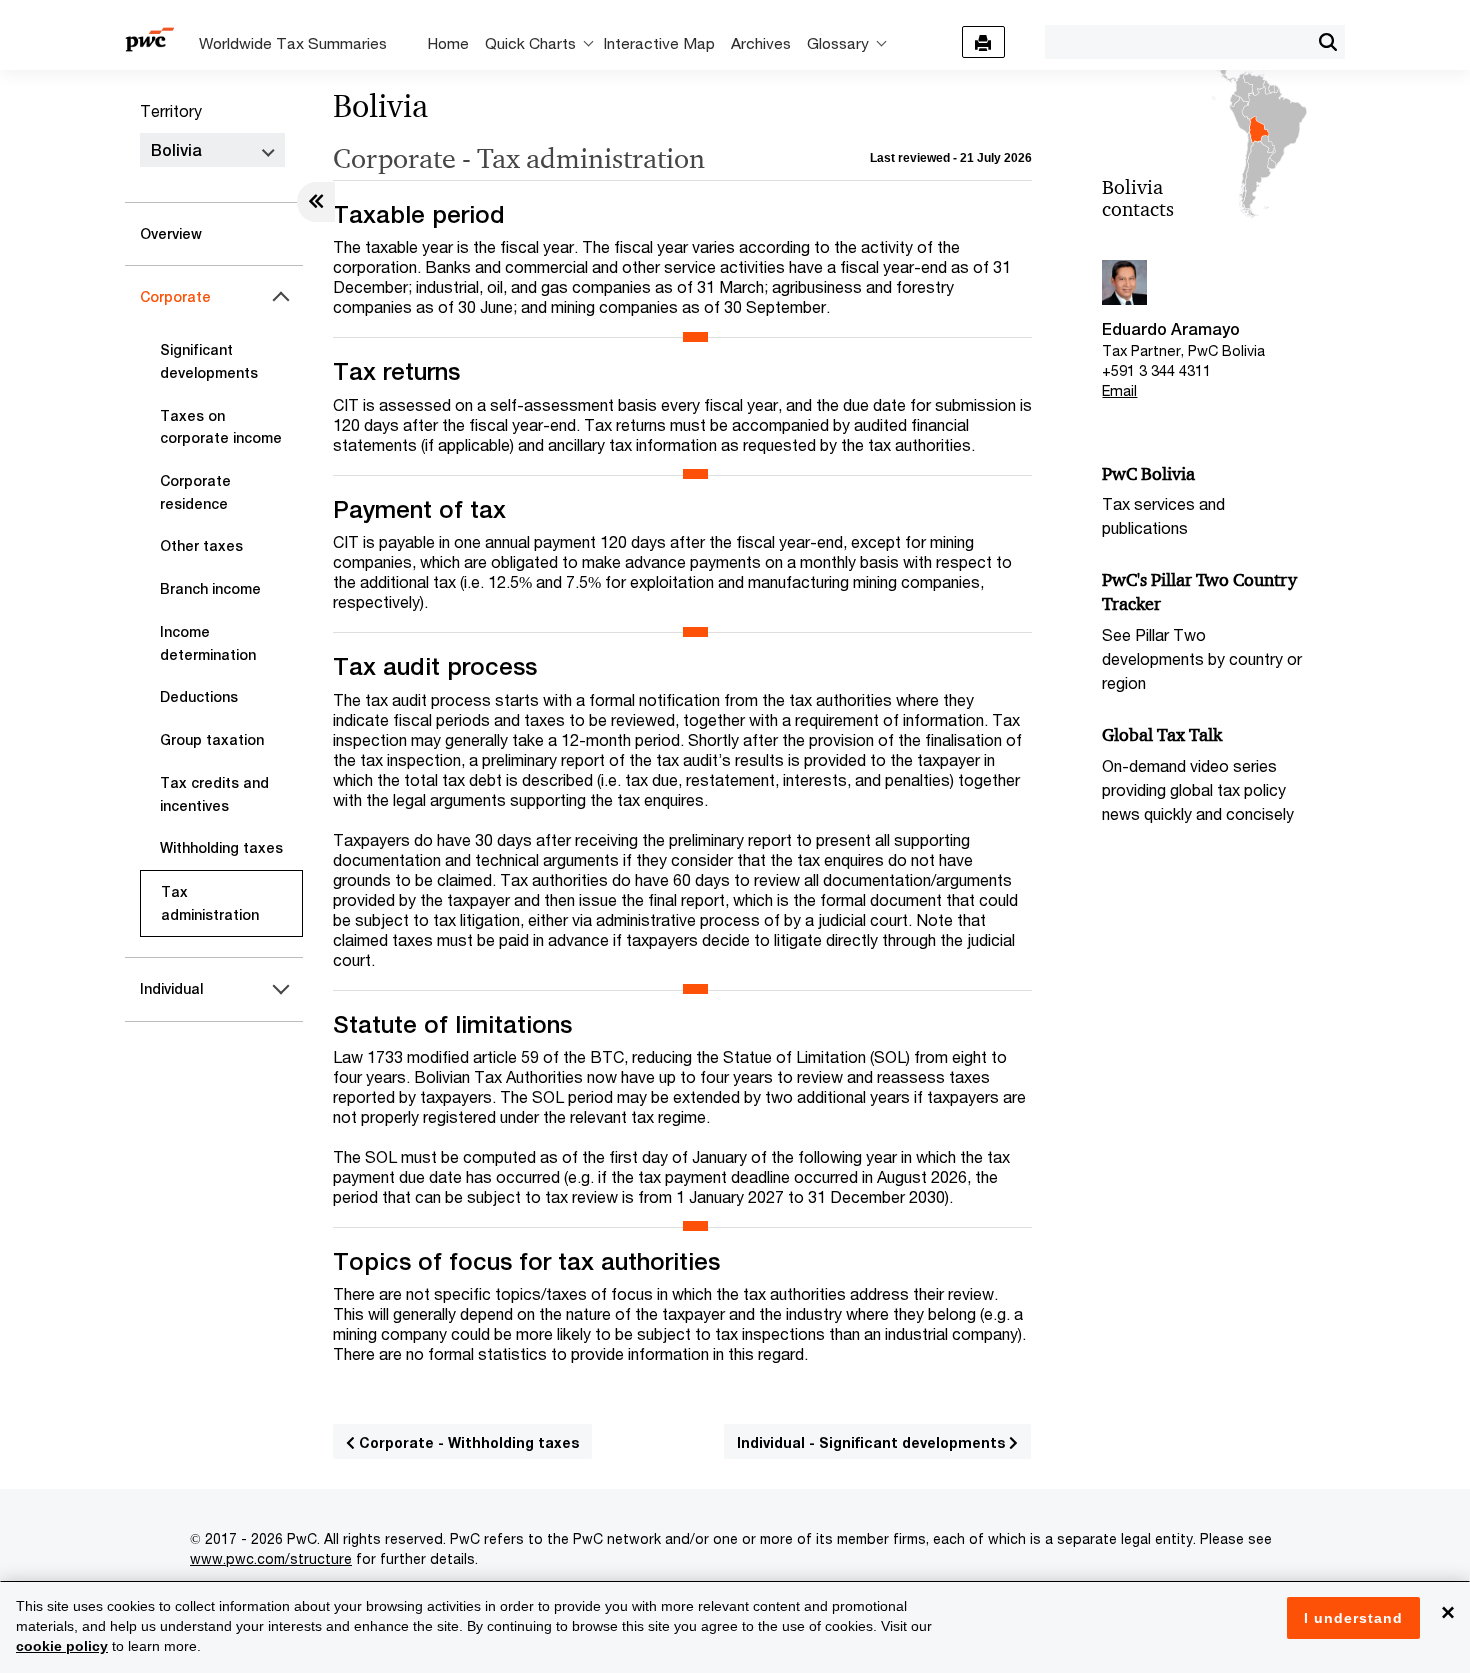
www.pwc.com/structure (271, 1558)
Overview (171, 234)
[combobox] (1177, 41)
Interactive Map (659, 43)
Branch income (210, 589)
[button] (1327, 42)
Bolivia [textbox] (176, 150)
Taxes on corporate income (221, 427)
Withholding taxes (221, 848)
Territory (171, 110)
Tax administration (210, 903)
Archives (761, 43)
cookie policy (62, 1646)
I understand (1353, 1618)
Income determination (208, 643)
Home (448, 43)
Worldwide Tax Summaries (293, 43)
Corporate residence (195, 492)
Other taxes (201, 546)
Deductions (199, 697)
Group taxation (212, 740)
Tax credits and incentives (214, 794)
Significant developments (209, 361)
